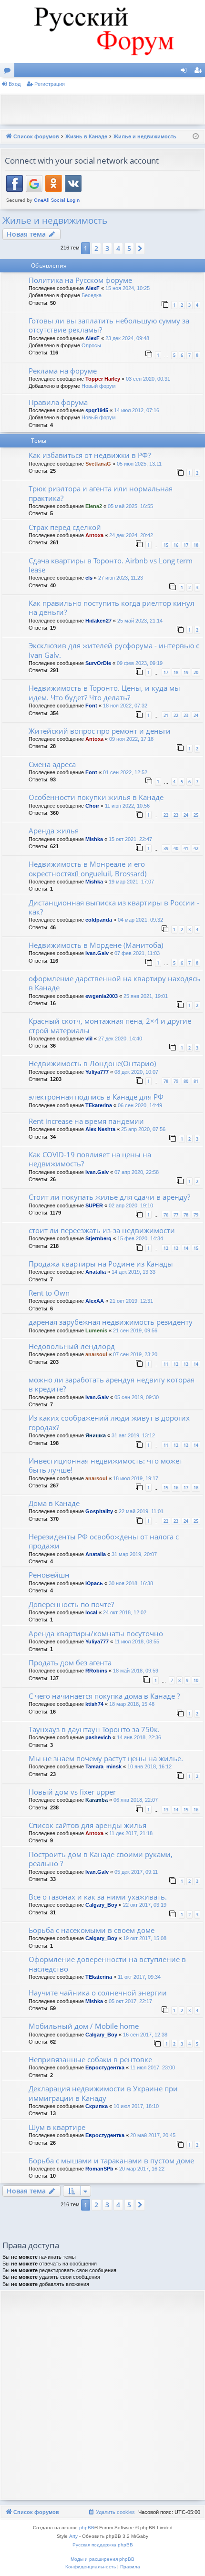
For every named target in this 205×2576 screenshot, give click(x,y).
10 (196, 1680)
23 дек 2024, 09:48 (127, 338)
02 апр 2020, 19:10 (131, 1205)
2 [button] (96, 248)
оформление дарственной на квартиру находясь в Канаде (114, 983)
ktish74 (94, 1704)
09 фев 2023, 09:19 (140, 663)
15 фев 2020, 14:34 (140, 1238)
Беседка (92, 295)
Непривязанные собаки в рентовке (90, 2059)
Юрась (94, 1583)
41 (186, 848)
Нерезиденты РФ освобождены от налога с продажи (104, 1541)
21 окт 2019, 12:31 (131, 1301)
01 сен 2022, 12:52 (125, 772)
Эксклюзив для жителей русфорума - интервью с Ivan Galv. (114, 650)
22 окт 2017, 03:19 (145, 1905)
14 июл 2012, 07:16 (137, 410)
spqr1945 (97, 410)
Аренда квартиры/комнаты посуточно (96, 1633)
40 (176, 848)
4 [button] (118, 248)
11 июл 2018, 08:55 (137, 1641)
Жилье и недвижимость (55, 220)
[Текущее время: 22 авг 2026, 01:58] (196, 137)
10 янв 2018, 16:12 (149, 1766)
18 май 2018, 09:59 (136, 1671)
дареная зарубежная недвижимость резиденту (111, 1322)
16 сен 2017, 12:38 (145, 2035)
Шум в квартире (57, 2127)
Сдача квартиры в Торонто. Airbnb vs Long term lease (111, 565)
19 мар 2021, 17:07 (131, 882)
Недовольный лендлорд (72, 1346)
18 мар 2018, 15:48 (132, 1704)
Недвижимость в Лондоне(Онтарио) (92, 1063)
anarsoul (96, 1354)
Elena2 (94, 506)
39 (166, 848)
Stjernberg (98, 1238)
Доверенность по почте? (71, 1604)
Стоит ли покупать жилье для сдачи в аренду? (109, 1197)
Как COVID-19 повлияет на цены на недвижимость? (90, 1159)
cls (89, 578)
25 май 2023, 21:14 (140, 621)
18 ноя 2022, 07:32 (125, 706)
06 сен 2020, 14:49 (140, 1105)
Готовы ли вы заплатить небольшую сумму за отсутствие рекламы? (109, 325)
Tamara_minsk (103, 1766)
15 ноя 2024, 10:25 (128, 288)
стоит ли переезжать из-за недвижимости (102, 1230)
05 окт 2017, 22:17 (130, 2001)
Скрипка (97, 2106)
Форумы (9, 72)
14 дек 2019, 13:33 (133, 1272)
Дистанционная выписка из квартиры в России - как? (114, 907)
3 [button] (107, 248)
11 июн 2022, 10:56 (127, 806)
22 (176, 715)
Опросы (91, 345)
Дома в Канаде (54, 1503)
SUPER (94, 1205)
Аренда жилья (54, 831)
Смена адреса (52, 764)
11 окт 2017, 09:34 (139, 1977)
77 (176, 1215)
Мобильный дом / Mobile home (84, 2026)
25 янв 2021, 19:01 (146, 996)
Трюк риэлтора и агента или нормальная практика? (101, 493)
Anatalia (96, 1272)
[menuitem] (111, 2512)
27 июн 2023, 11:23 (121, 578)
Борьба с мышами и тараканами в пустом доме (111, 2161)
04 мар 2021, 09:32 (140, 920)
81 (196, 1081)
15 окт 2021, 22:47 (130, 839)
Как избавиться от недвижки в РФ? (90, 455)
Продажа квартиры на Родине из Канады (101, 1264)
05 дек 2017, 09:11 (136, 1872)
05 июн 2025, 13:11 (139, 464)
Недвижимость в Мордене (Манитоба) (96, 945)
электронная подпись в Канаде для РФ (96, 1097)
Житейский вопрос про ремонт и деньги (100, 731)
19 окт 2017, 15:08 (145, 1938)
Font (91, 706)
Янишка (96, 1435)
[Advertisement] (105, 108)
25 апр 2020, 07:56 (143, 1129)
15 (166, 545)
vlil (89, 1039)
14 (186, 1248)
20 (196, 672)
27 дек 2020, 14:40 (120, 1039)
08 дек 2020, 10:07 (136, 1072)
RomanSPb (99, 2169)
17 (186, 545)
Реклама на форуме (63, 371)
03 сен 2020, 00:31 (148, 379)
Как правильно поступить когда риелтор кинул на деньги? (112, 608)
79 (176, 1081)
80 (186, 1081)
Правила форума (58, 402)
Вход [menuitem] (186, 72)
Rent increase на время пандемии (86, 1121)
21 (166, 715)
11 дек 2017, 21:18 (131, 1833)
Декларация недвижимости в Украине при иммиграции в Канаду (103, 2093)
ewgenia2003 (102, 996)
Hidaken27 (98, 621)
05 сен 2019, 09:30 (137, 1397)
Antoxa (94, 535)
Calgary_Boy (101, 1905)
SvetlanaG (98, 464)
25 (196, 815)
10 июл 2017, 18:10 (136, 2106)
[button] (140, 249)
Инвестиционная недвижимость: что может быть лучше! (106, 1465)
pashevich (98, 1737)
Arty (73, 2536)
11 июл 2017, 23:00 (153, 2067)
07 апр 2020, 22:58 (137, 1172)
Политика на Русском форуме (80, 280)
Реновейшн (49, 1575)
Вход (15, 84)
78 (166, 1081)
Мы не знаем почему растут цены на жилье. (106, 1758)
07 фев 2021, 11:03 (137, 953)
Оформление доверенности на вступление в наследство (107, 1964)
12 (166, 1248)
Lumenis (96, 1330)
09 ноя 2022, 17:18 (131, 739)
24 (196, 715)
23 (186, 715)
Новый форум (99, 386)
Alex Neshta (100, 1129)
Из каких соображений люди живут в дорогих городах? (109, 1422)
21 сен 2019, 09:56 (135, 1330)
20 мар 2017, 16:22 (142, 2169)
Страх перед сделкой (65, 527)
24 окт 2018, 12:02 (125, 1612)
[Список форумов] (102, 31)
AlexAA (95, 1301)
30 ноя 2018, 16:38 (131, 1583)
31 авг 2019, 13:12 (133, 1435)
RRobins (96, 1671)
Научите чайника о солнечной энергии (98, 1993)
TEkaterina (99, 1105)
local (91, 1612)
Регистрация (50, 84)
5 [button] (129, 248)
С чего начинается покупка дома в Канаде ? (104, 1696)
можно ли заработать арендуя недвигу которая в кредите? (112, 1384)
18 (196, 545)
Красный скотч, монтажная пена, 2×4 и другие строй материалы (110, 1025)
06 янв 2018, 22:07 (136, 1800)
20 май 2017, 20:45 (153, 2135)
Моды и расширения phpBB (102, 2559)
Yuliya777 (97, 1072)
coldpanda (99, 920)
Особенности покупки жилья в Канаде (96, 797)
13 (176, 1248)
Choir (92, 806)
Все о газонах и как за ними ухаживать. (98, 1897)
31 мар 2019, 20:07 (134, 1554)
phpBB (87, 2528)
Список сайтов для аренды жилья (87, 1825)
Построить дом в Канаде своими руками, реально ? (101, 1859)
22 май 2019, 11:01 (141, 1511)
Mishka (94, 839)
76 (166, 1215)
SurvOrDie (98, 663)
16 (176, 545)
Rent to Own (49, 1293)
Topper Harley (103, 379)
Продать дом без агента (70, 1662)
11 (166, 1364)
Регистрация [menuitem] (200, 72)
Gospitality (99, 1511)
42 (196, 848)
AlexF (92, 288)
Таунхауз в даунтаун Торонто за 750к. (94, 1729)
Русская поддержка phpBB (103, 2545)
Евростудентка (105, 2067)
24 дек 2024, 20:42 (131, 535)
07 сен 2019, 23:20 (135, 1354)
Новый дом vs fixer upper (72, 1792)
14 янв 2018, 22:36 (139, 1737)
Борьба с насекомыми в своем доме (92, 1930)
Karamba (97, 1800)
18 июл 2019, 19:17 (136, 1478)
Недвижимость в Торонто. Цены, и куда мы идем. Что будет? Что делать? (104, 692)
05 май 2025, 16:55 (130, 506)
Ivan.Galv (97, 953)
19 (186, 672)
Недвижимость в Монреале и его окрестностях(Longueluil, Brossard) (87, 868)
